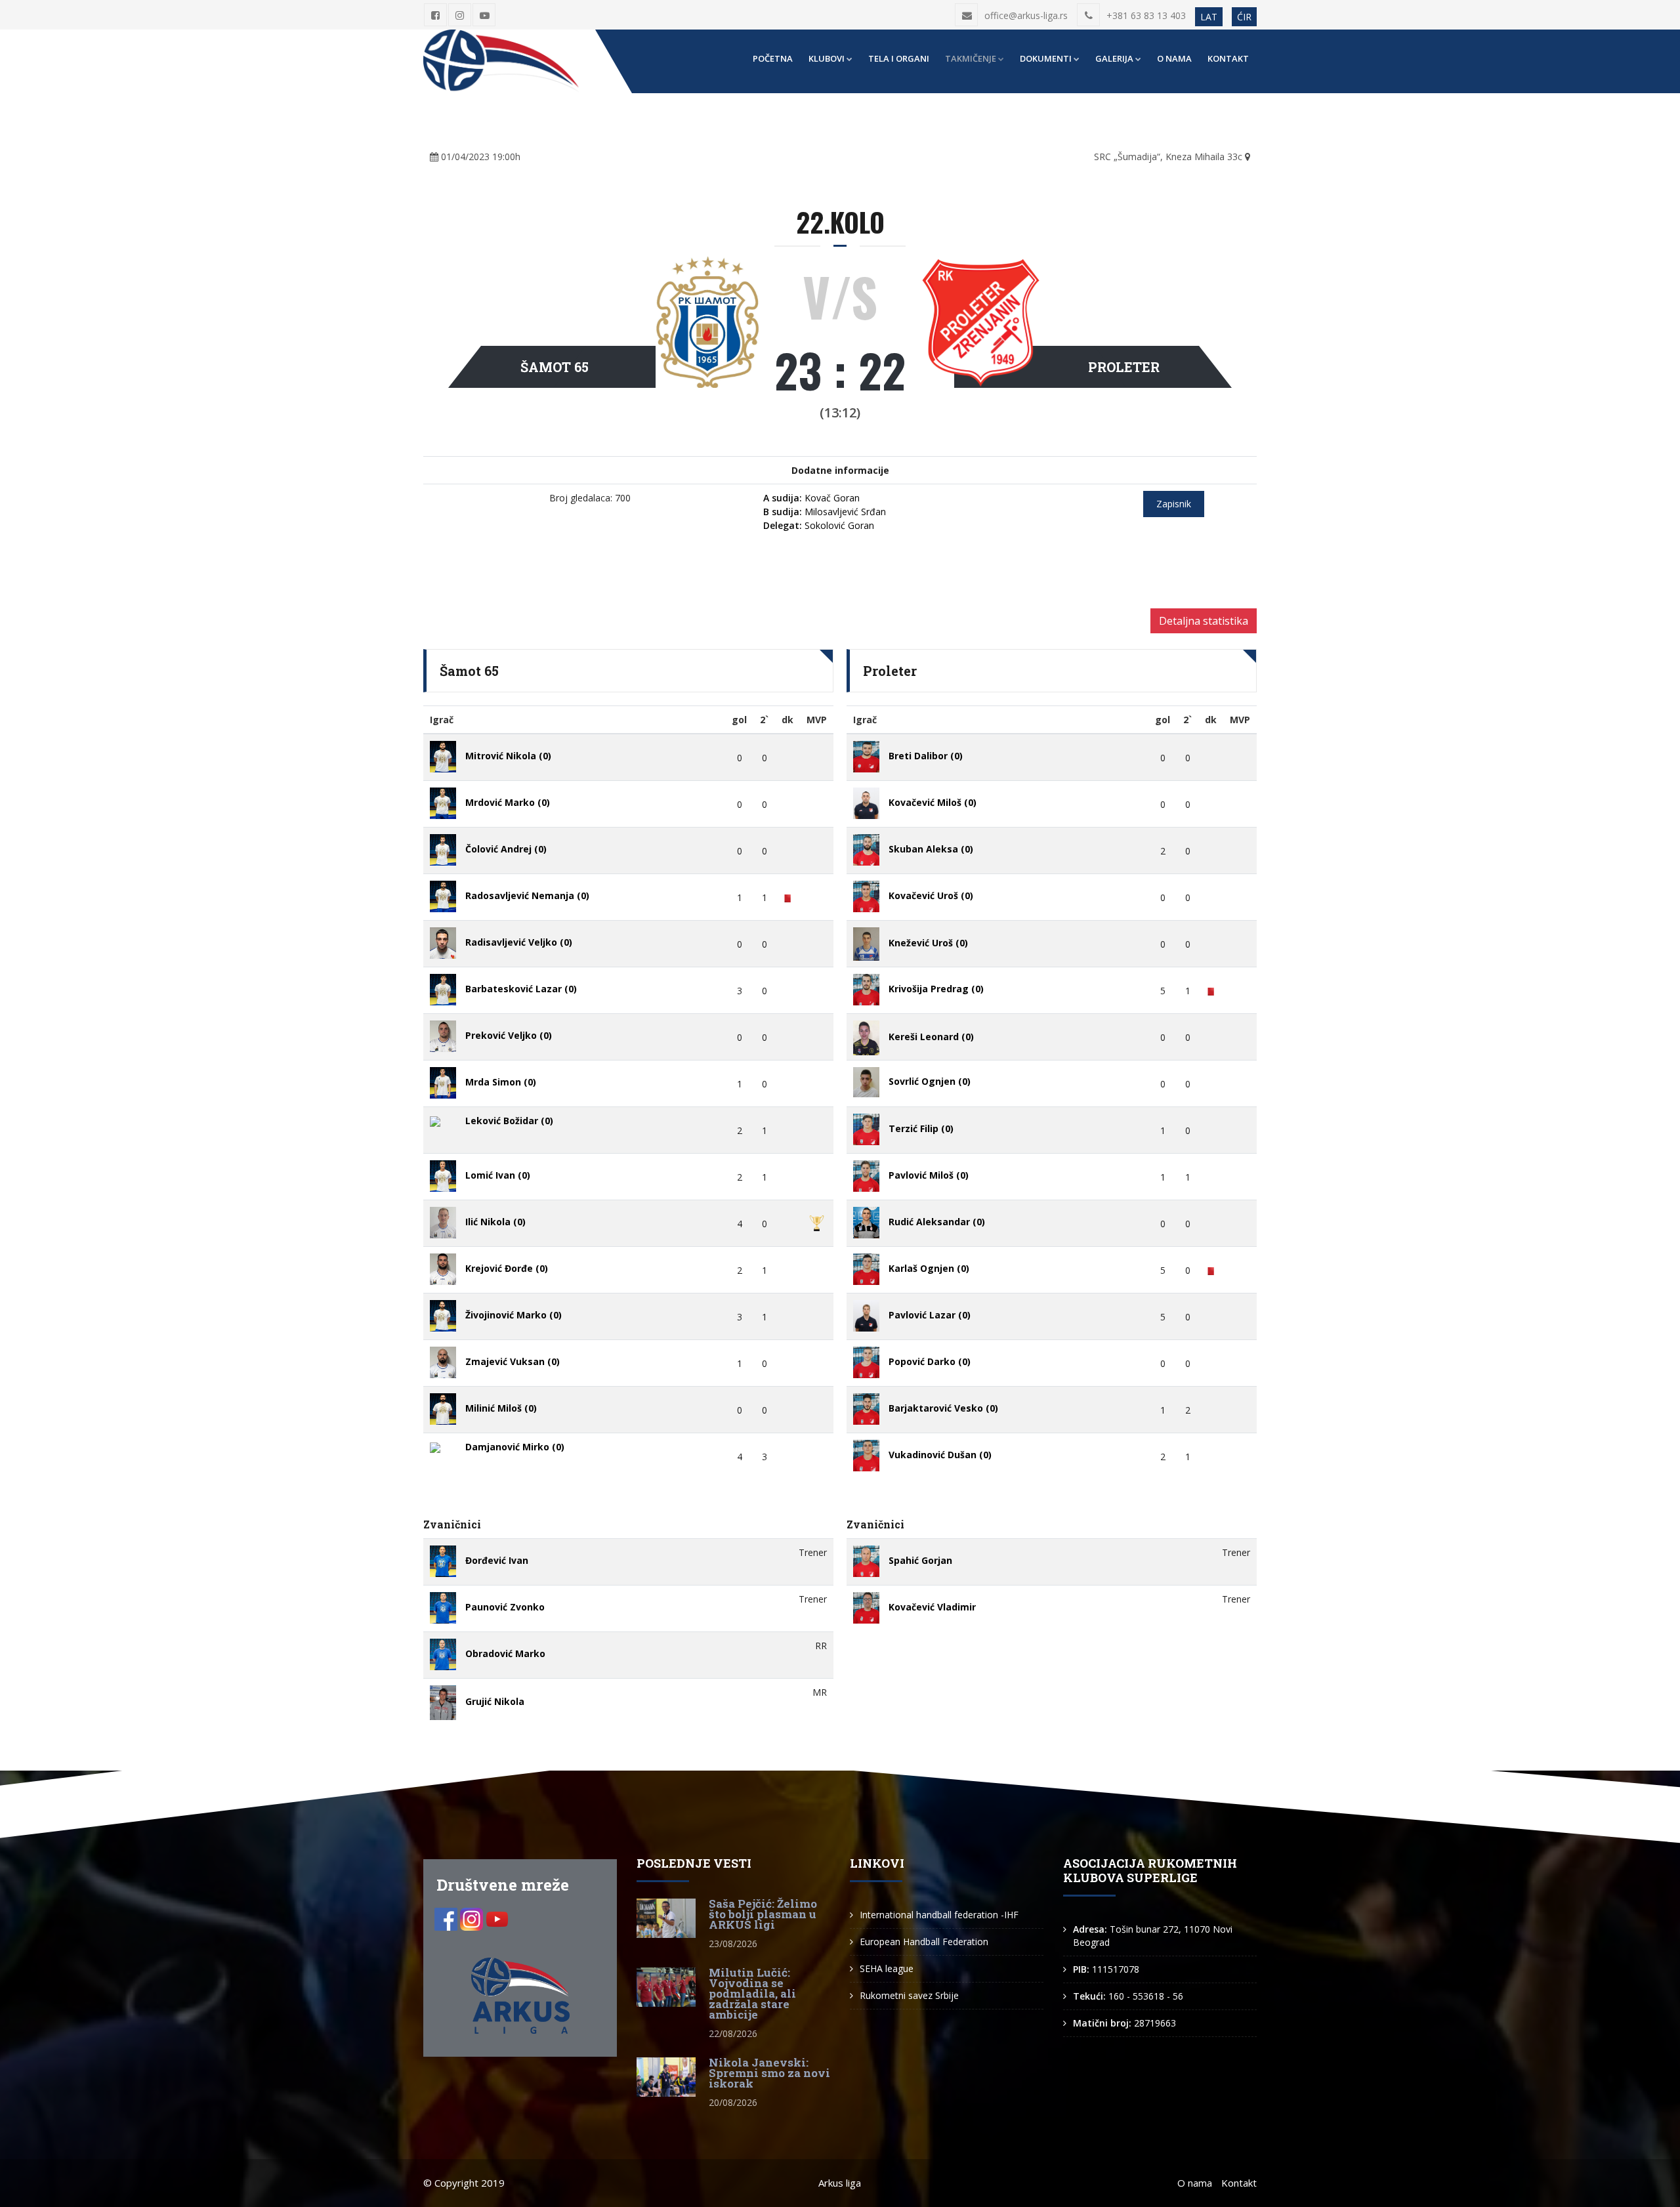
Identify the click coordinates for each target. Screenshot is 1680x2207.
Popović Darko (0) (930, 1361)
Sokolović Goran (819, 525)
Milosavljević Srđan (825, 512)
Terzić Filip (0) (921, 1128)
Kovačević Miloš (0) (933, 802)
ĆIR (1244, 17)
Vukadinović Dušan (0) (940, 1455)
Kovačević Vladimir (932, 1607)
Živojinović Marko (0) (514, 1315)
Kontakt (1228, 58)
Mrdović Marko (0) (508, 802)
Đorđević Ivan (497, 1560)
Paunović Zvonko (505, 1607)
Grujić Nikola (495, 1702)
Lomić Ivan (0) (498, 1175)
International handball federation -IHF (939, 1915)
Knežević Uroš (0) (928, 943)
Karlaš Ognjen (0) (929, 1268)
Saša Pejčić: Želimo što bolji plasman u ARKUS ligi (763, 1914)
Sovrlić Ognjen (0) (930, 1081)
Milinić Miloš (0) (501, 1408)
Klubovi (827, 58)
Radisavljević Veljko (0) (519, 942)
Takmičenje (971, 58)
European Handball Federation (924, 1942)
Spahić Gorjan (920, 1560)
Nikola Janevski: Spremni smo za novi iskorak (769, 2073)
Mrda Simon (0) (501, 1082)
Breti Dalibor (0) (926, 756)
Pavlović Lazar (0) (930, 1315)
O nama (1174, 58)
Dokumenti (1046, 58)
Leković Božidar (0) (509, 1121)
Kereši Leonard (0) (931, 1037)
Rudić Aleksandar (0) (937, 1222)
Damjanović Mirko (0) (515, 1447)
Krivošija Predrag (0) (936, 989)
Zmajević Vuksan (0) (513, 1361)
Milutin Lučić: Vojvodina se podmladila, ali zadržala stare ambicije (752, 1993)
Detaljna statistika (1204, 621)
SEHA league (887, 1968)
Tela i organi (899, 58)
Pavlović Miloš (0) (929, 1175)
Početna (773, 58)
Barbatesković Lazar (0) (521, 989)
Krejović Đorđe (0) (507, 1268)
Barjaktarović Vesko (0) (943, 1408)
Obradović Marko (505, 1653)
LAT (1209, 17)
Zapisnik (1174, 504)
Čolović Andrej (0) (506, 849)
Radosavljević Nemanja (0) (527, 895)
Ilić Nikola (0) (495, 1222)
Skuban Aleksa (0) (931, 849)
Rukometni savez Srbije (909, 1995)
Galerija (1114, 58)
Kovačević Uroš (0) (931, 895)
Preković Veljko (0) (509, 1035)
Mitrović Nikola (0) (508, 756)
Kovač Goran (811, 498)
